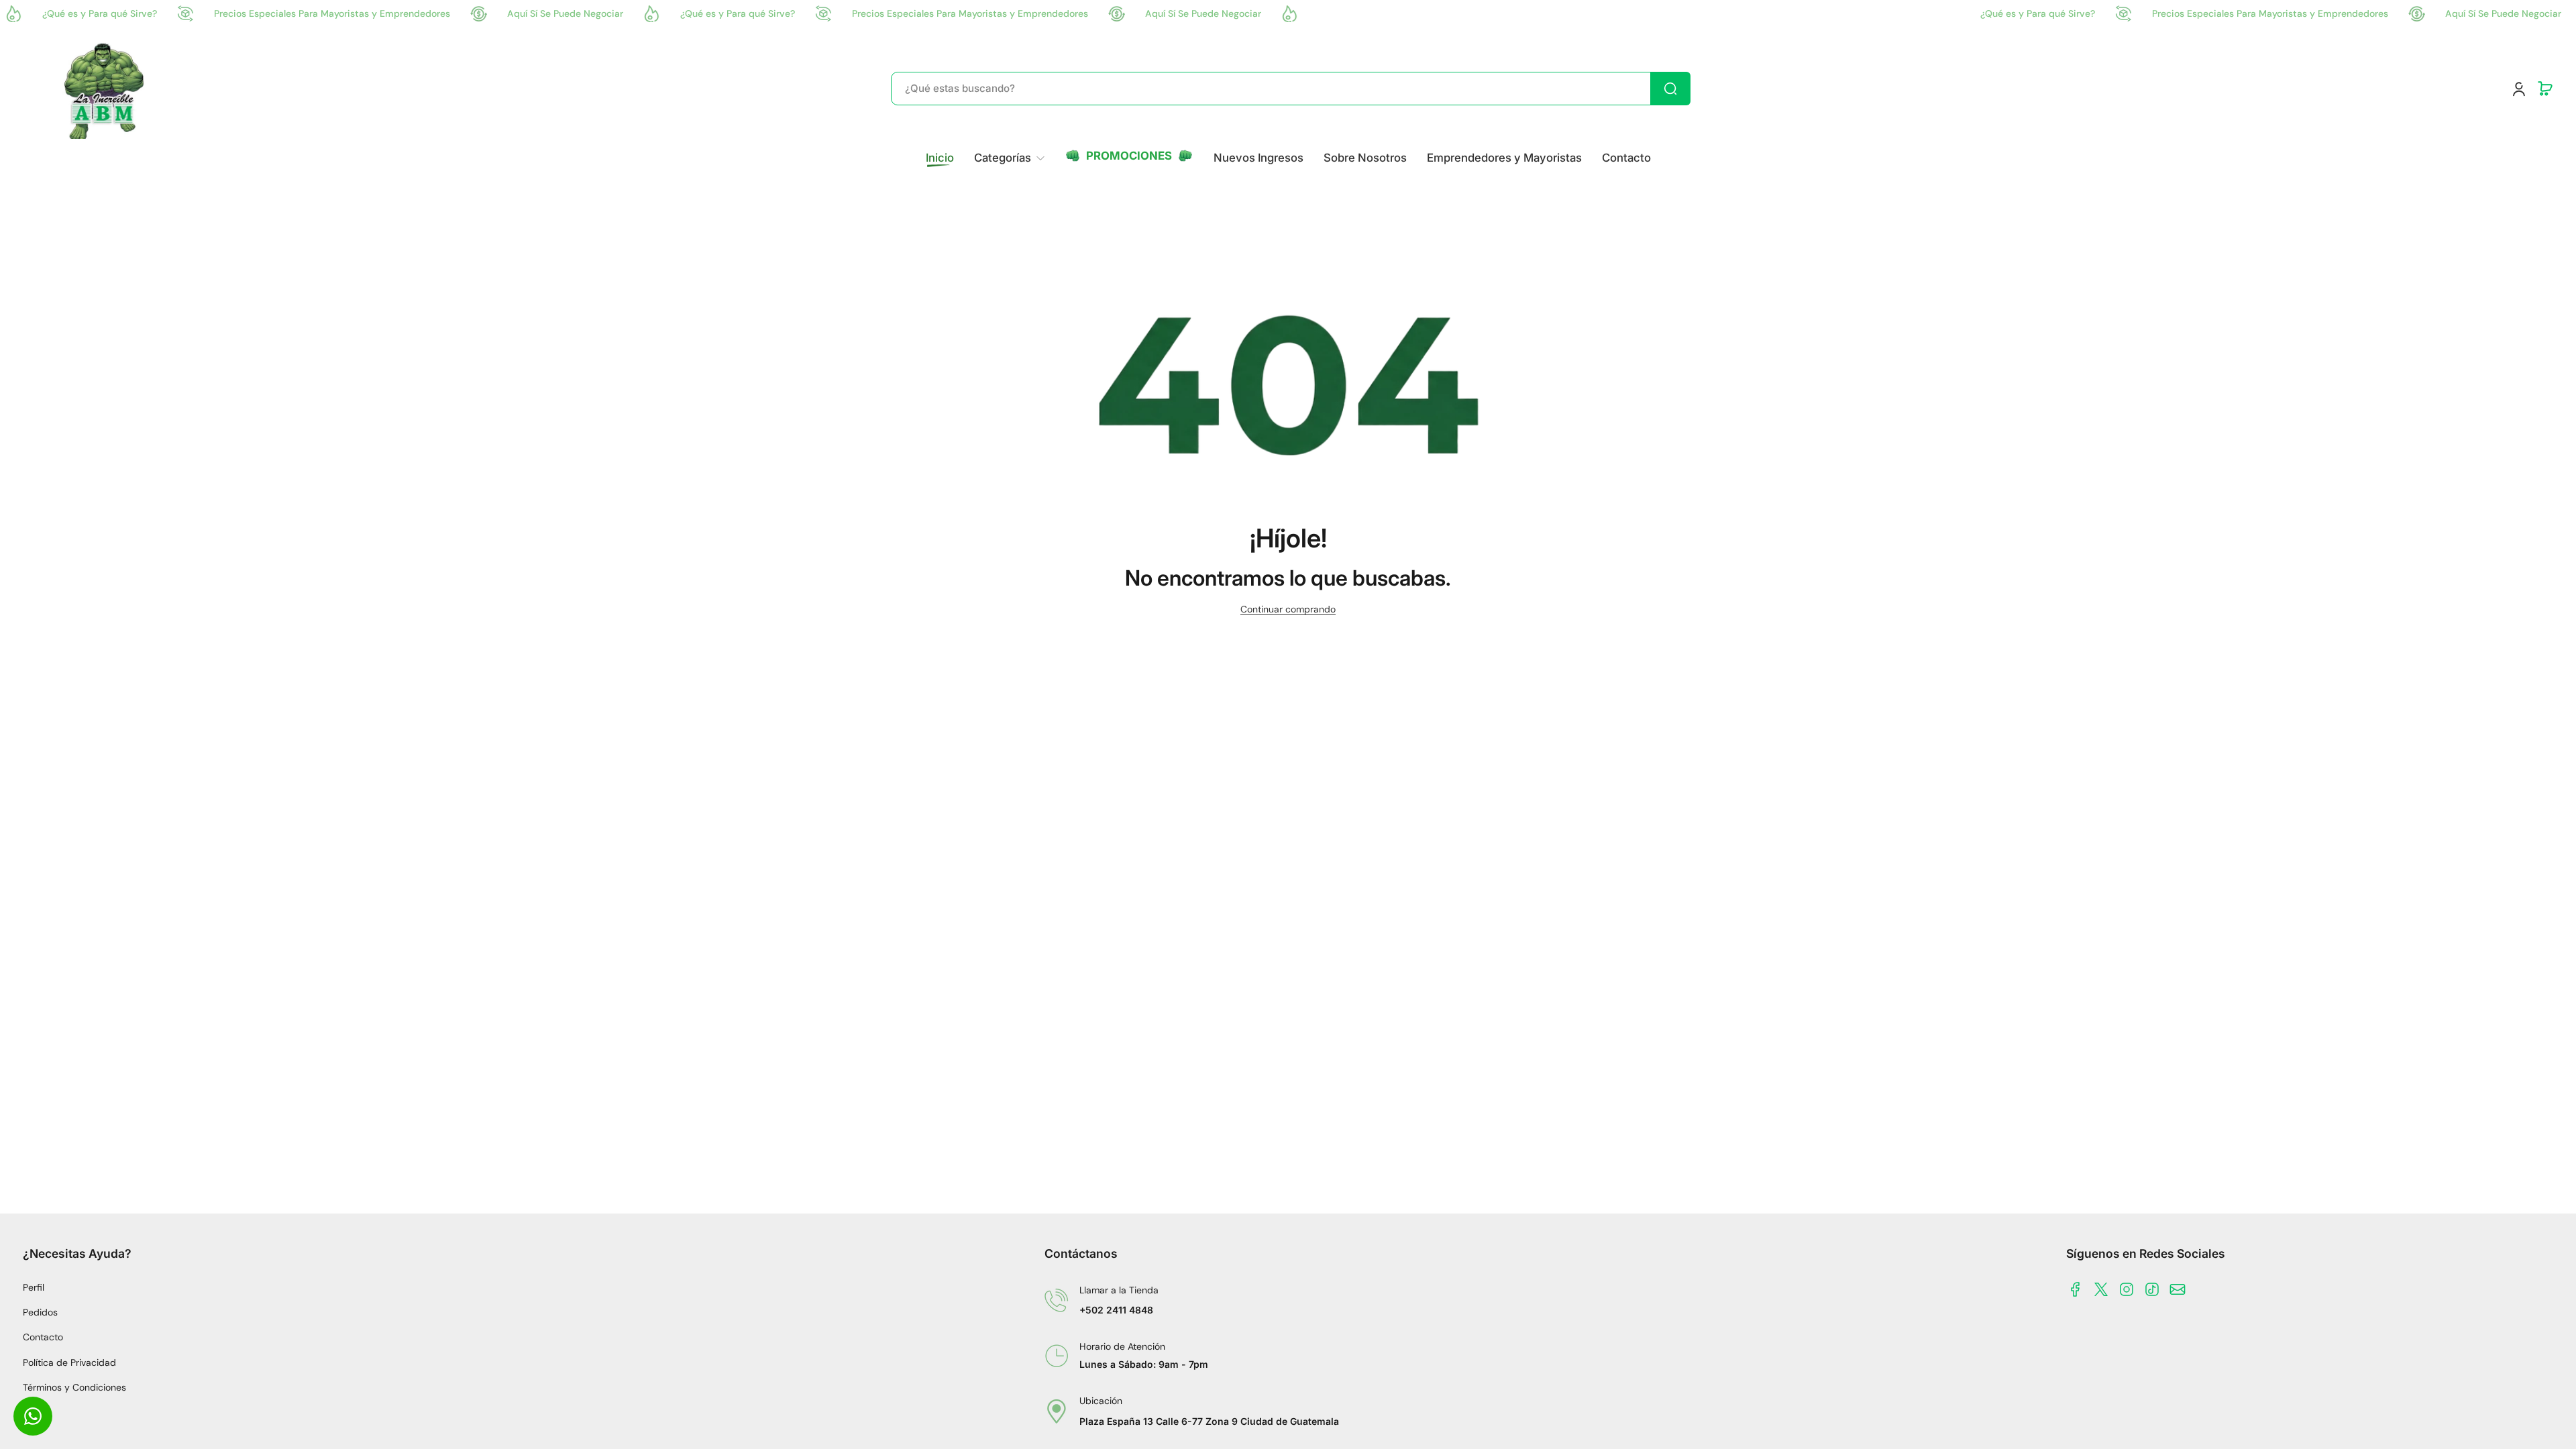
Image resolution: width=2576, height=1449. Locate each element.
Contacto (43, 1337)
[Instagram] (2127, 1289)
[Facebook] (2076, 1289)
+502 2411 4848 (1116, 1310)
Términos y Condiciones (74, 1387)
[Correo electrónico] (2178, 1289)
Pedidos (40, 1312)
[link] (1009, 158)
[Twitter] (2101, 1289)
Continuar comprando (1288, 609)
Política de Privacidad (69, 1362)
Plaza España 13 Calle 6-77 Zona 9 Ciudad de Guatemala (1209, 1421)
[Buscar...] (1670, 89)
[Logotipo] (105, 89)
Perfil (34, 1287)
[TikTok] (2152, 1289)
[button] (2545, 89)
